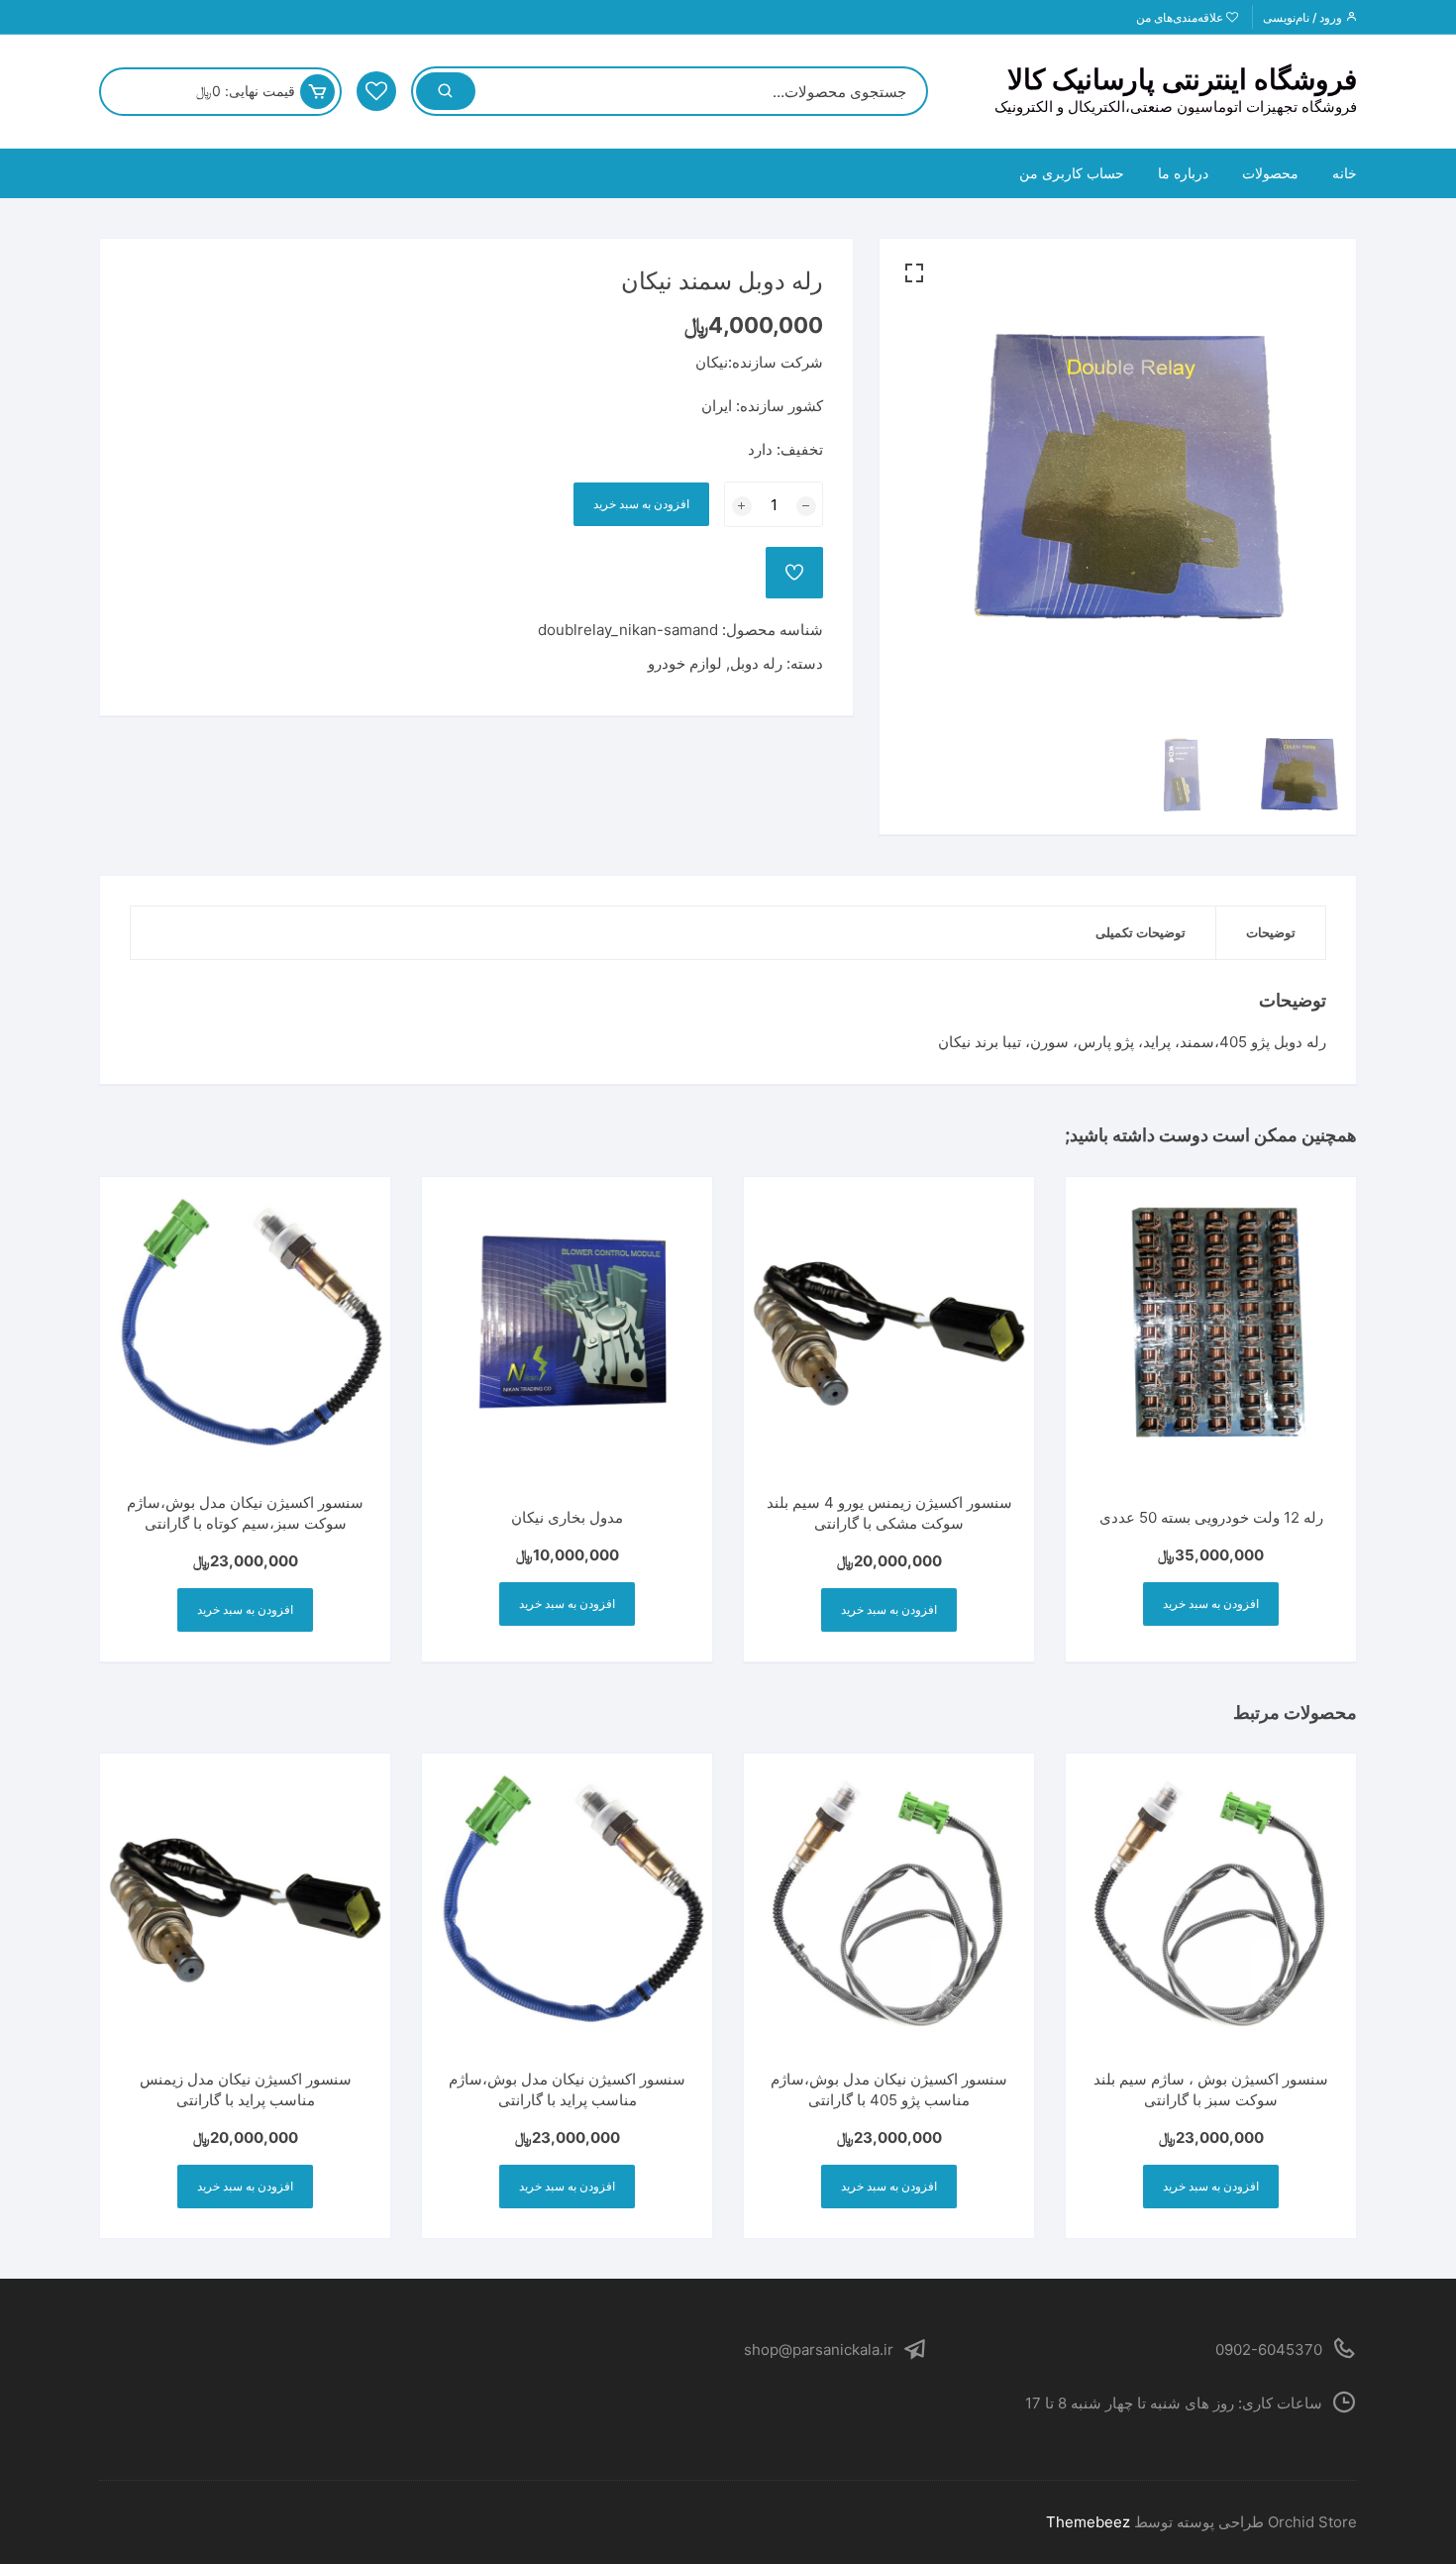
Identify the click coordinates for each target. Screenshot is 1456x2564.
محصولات (1270, 173)
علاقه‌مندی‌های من (1181, 17)
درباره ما (1183, 173)
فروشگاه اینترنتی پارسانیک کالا (1182, 79)
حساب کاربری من (1072, 173)
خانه (1345, 173)
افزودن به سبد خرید (641, 504)
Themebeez (1088, 2522)
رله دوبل (756, 663)
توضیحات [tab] (1271, 932)
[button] (914, 273)
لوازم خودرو (685, 663)
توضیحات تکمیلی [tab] (1141, 932)
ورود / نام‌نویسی (1304, 17)
